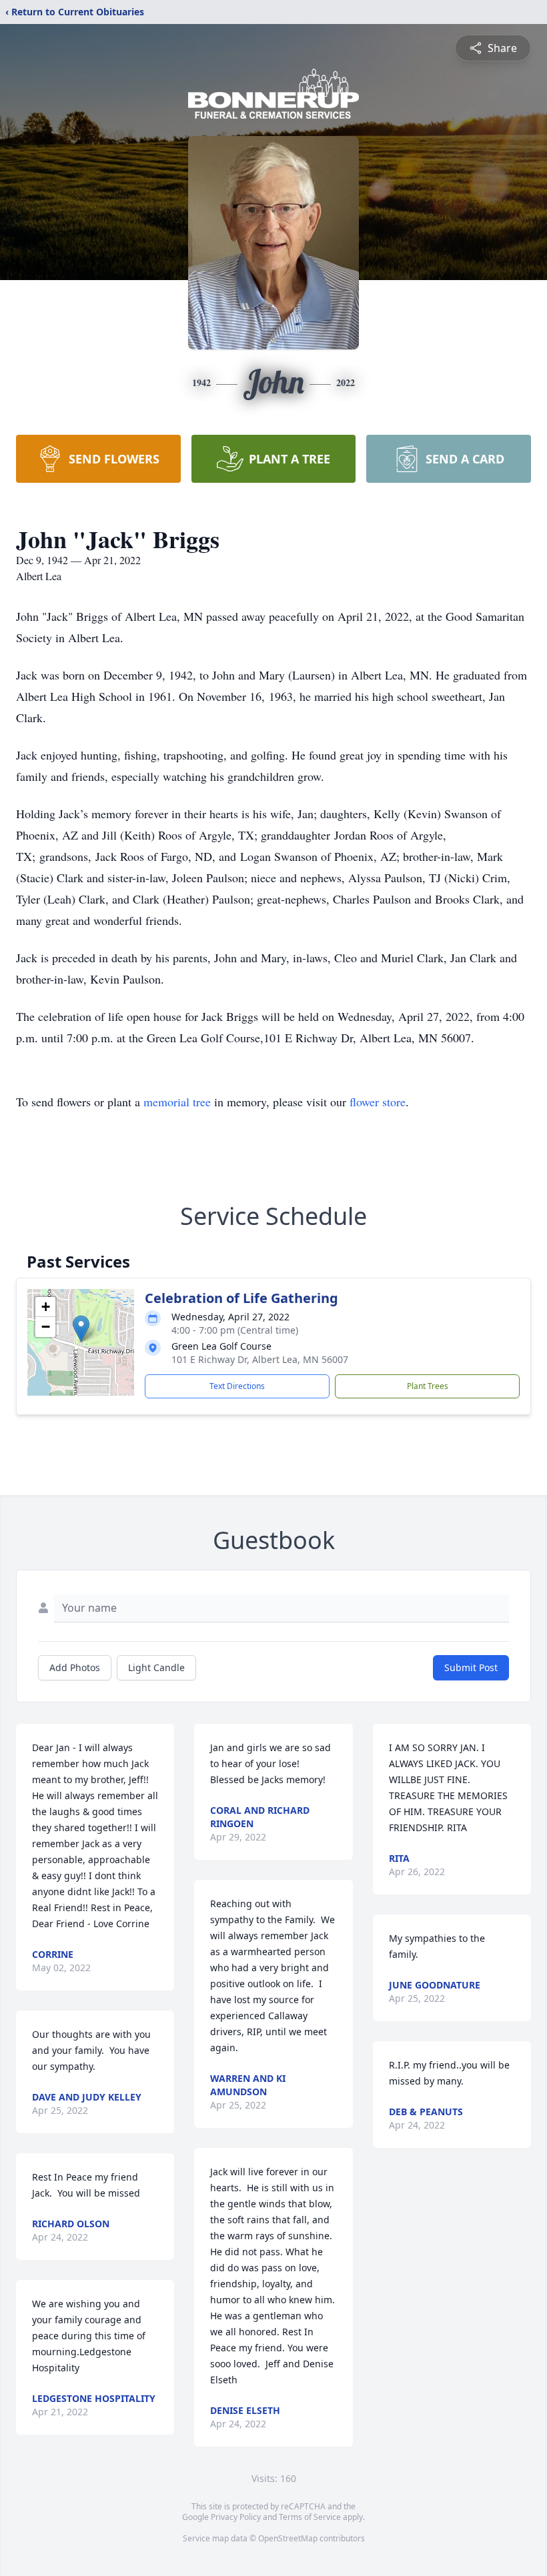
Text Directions (237, 1386)
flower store (378, 1102)
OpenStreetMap (288, 2538)
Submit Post (471, 1667)
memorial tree (177, 1102)
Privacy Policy (236, 2517)
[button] (81, 1329)
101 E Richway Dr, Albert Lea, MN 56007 (260, 1359)
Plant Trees (428, 1386)
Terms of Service (310, 2517)
